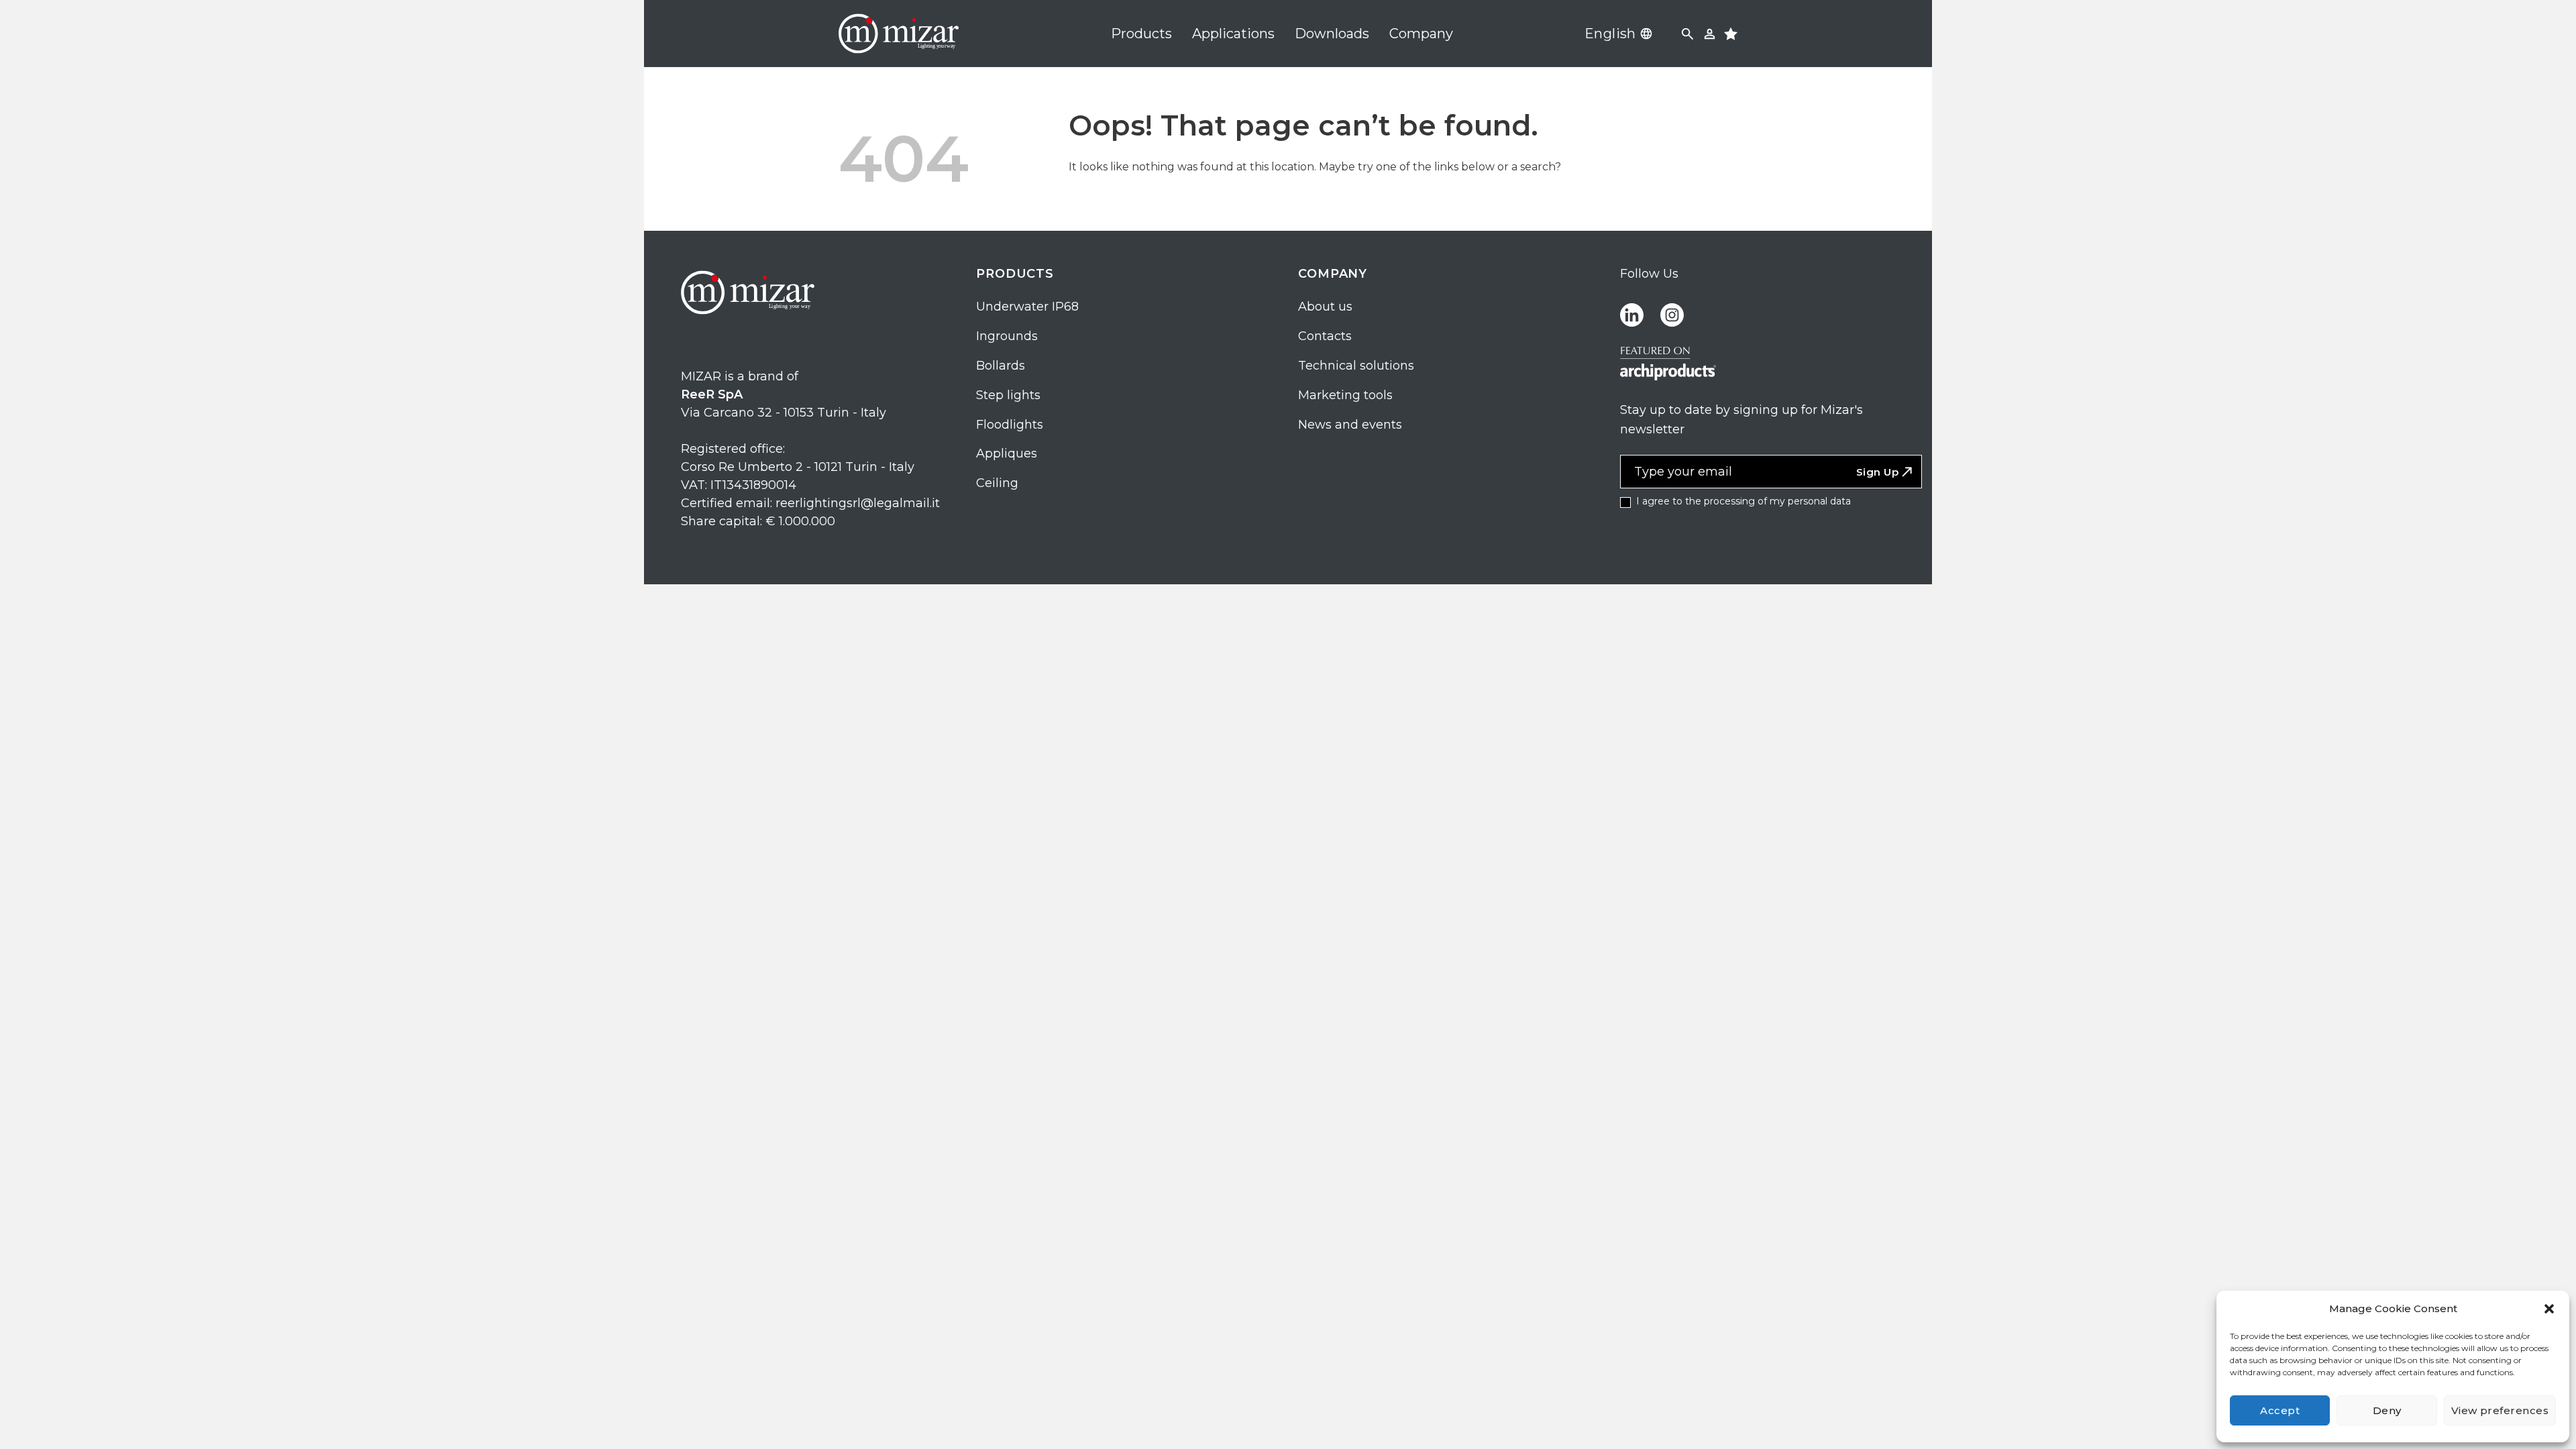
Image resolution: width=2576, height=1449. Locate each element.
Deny (2387, 1410)
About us (1325, 307)
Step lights (1008, 395)
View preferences (2500, 1410)
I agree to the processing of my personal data (1742, 501)
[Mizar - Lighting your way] (899, 34)
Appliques (1007, 453)
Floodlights (1010, 425)
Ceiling (997, 483)
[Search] (1687, 34)
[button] (2549, 1309)
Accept (2280, 1410)
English (1610, 34)
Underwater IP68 (1027, 307)
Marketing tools (1345, 395)
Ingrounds (1007, 336)
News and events (1350, 425)
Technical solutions (1356, 366)
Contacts (1325, 336)
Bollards (1001, 366)
